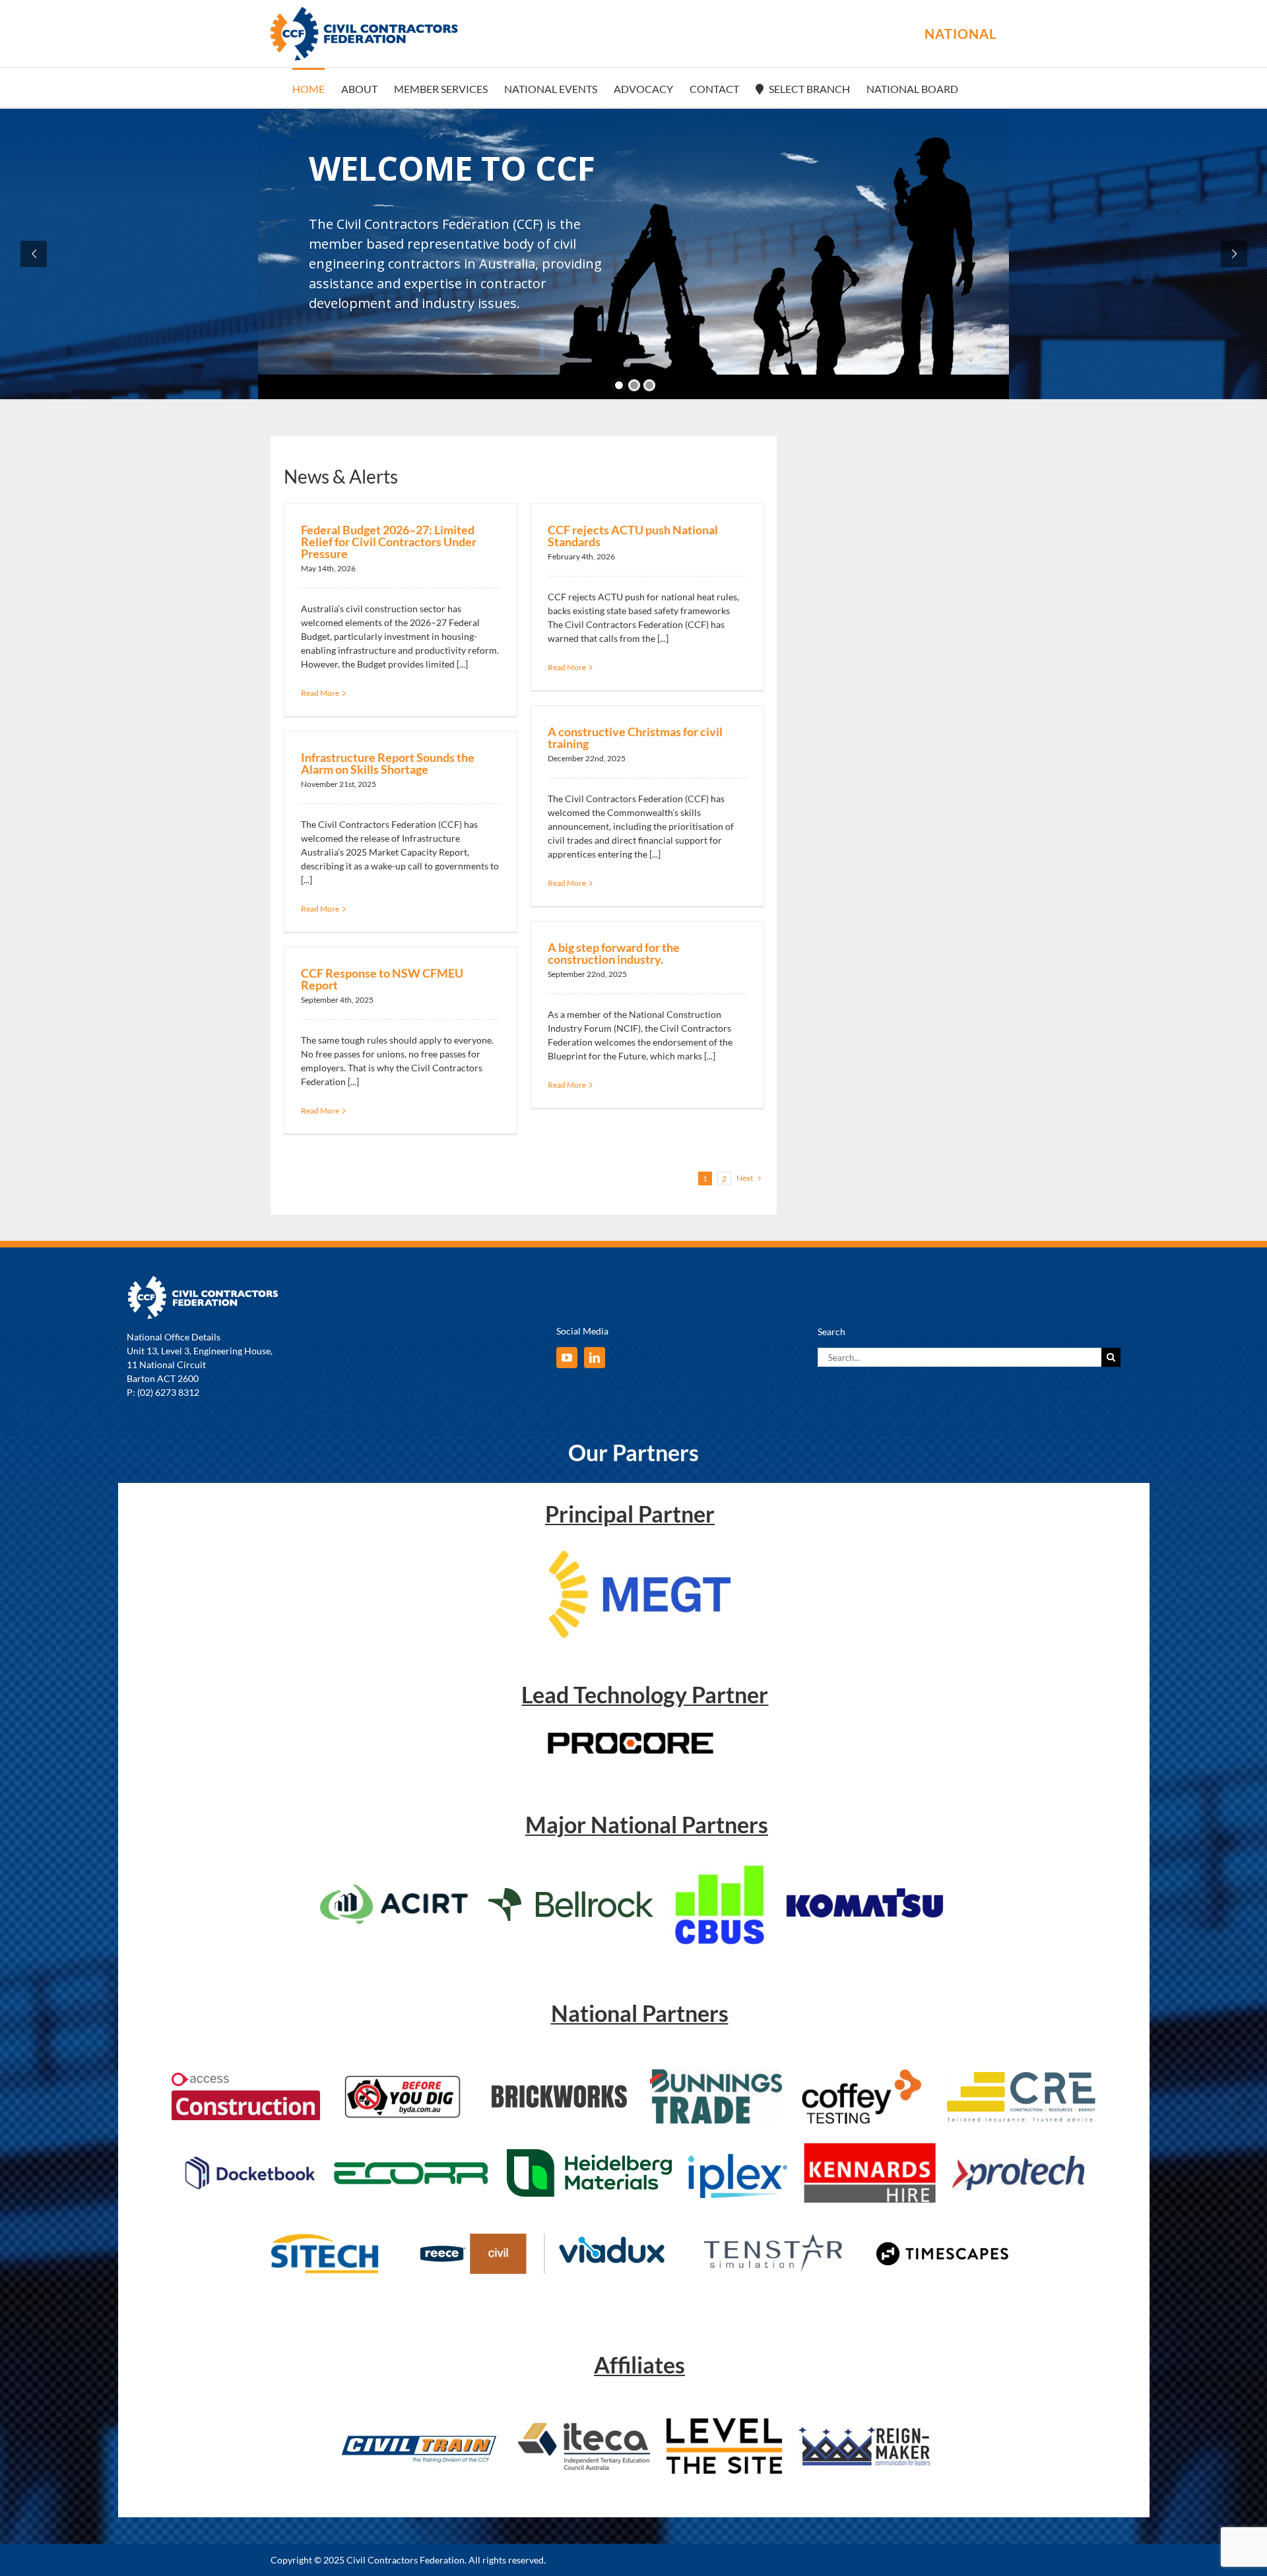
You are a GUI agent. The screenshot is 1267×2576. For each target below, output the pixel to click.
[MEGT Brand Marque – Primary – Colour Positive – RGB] (640, 1555)
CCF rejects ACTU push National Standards (633, 536)
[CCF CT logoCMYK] (419, 2429)
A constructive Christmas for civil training (635, 738)
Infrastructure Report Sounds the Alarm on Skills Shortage (388, 763)
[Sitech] (325, 2230)
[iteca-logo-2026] (584, 2427)
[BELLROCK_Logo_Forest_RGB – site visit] (571, 1892)
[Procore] (631, 1736)
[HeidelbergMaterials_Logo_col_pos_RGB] (589, 2153)
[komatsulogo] (864, 1884)
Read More (320, 693)
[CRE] (1021, 2076)
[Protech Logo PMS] (1018, 2160)
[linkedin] (595, 1358)
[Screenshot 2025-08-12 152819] (774, 2230)
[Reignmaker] (864, 2431)
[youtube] (567, 1358)
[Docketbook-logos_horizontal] (249, 2160)
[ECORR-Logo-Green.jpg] (411, 2164)
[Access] (246, 2077)
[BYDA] (403, 2078)
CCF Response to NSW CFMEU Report (382, 979)
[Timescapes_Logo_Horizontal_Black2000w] (942, 2246)
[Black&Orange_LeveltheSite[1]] (724, 2423)
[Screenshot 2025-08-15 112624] (864, 2071)
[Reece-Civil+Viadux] (539, 2238)
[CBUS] (719, 1866)
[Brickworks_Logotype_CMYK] (559, 2089)
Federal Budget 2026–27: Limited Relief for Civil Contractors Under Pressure (389, 542)
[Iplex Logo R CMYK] (738, 2152)
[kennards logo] (870, 2148)
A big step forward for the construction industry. (614, 953)
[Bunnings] (716, 2074)
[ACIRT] (396, 1889)
